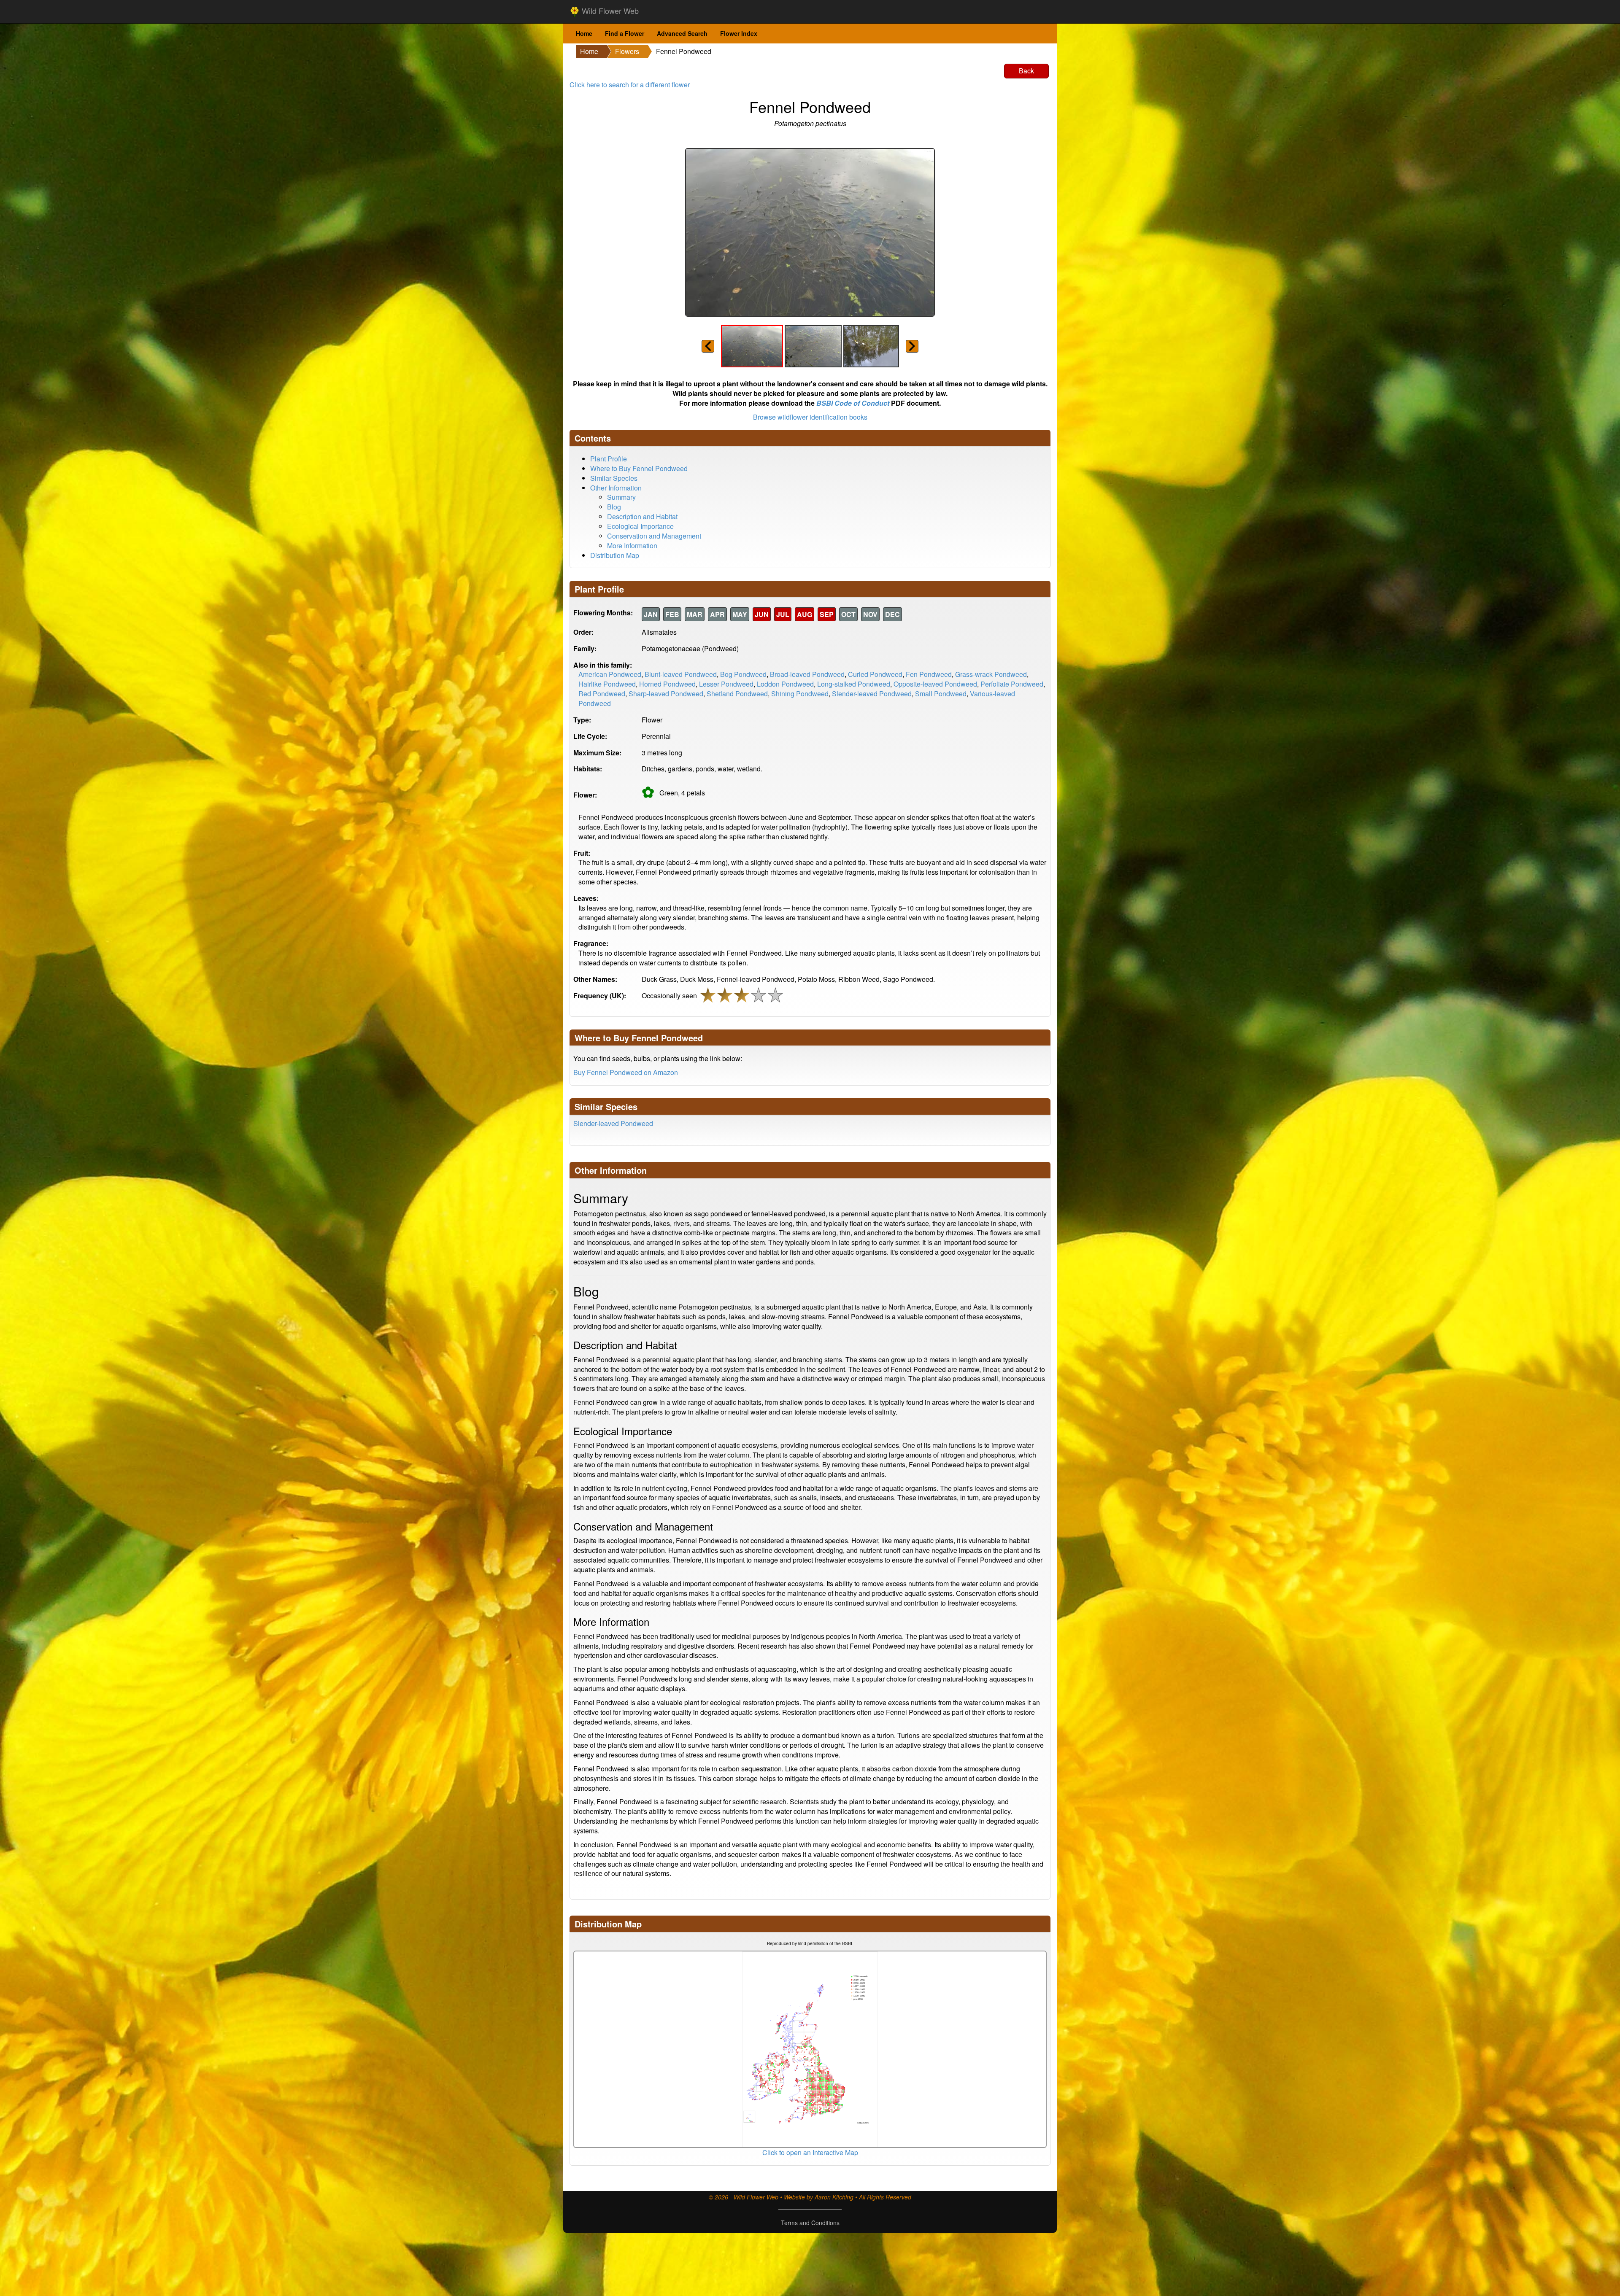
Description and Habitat (642, 516)
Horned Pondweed (667, 684)
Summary (621, 497)
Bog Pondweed (743, 674)
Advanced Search (682, 33)
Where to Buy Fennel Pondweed (639, 468)
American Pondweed (610, 674)
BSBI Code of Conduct (853, 403)
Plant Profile (609, 459)
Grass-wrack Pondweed (991, 674)
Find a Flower (625, 33)
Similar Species (614, 478)
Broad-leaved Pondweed (807, 674)
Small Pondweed (941, 694)
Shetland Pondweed (737, 694)
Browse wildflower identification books (810, 417)
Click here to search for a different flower (630, 85)
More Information (632, 546)
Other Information (616, 488)
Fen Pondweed (929, 674)
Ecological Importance (640, 526)
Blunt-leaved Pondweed (681, 674)
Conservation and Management (654, 536)
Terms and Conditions (810, 2223)
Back (1026, 71)
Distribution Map (615, 555)
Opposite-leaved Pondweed (935, 684)
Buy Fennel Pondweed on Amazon (626, 1072)
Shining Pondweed (800, 694)
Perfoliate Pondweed (1012, 684)
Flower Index (739, 33)
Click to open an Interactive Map (810, 2152)
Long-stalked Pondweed (854, 684)
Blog (614, 507)
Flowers (627, 51)
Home (584, 33)
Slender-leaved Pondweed (872, 694)
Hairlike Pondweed (607, 684)
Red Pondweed (602, 694)
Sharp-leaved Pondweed (666, 694)
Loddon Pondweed (785, 684)
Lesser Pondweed (726, 684)
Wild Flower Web (609, 11)
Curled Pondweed (875, 674)
